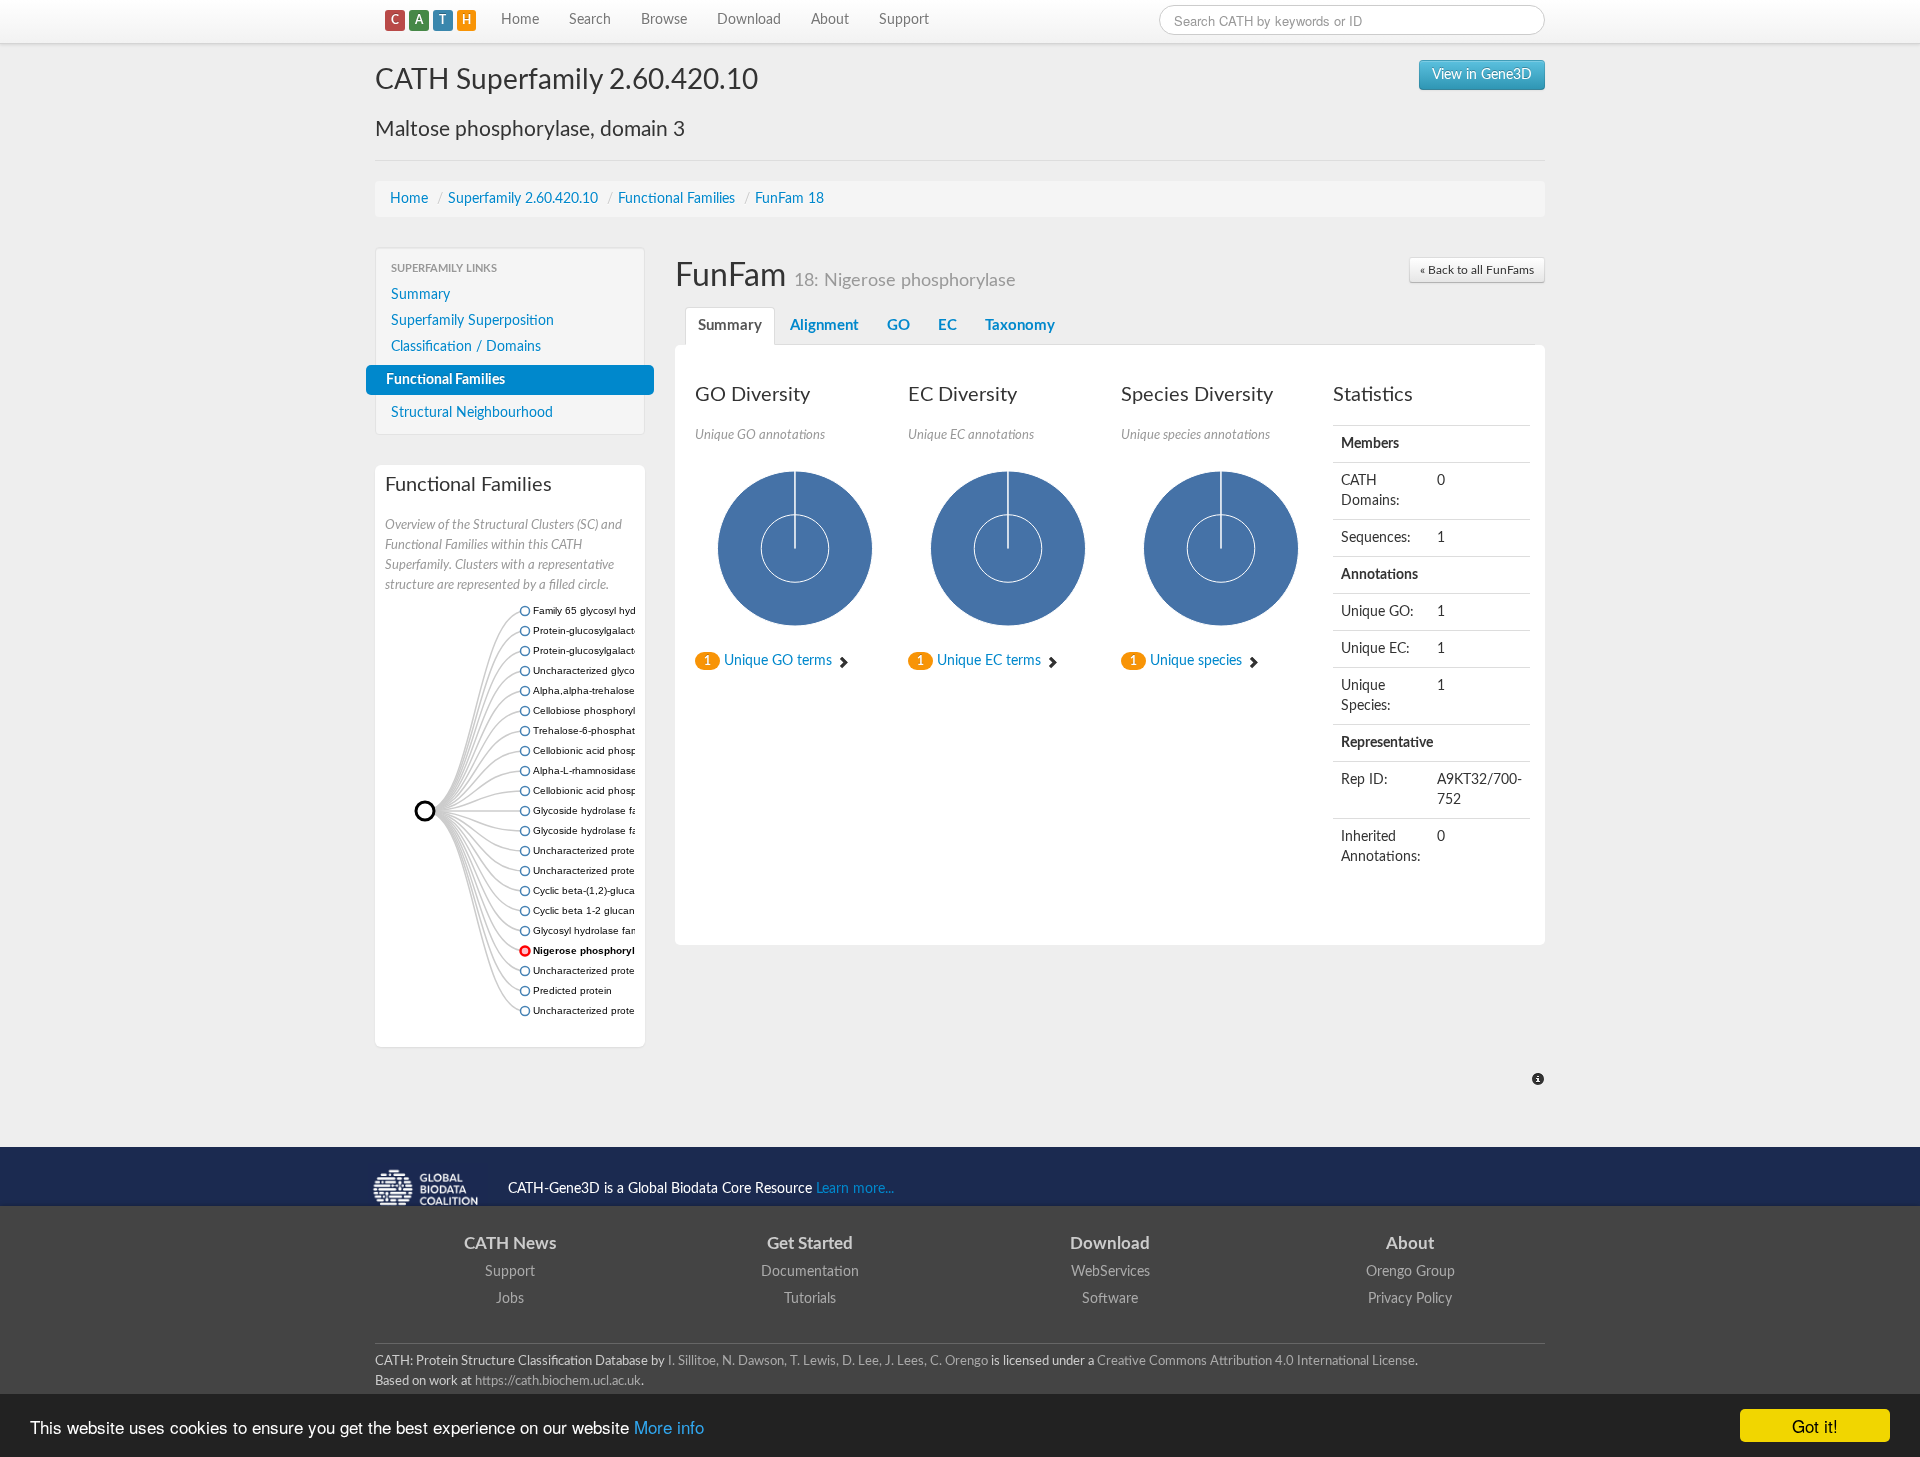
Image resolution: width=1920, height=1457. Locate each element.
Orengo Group (1410, 1272)
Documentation (810, 1272)
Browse (664, 20)
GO (898, 325)
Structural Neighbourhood (472, 413)
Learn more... (855, 1189)
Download (749, 20)
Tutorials (810, 1299)
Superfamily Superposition (472, 321)
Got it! (1815, 1425)
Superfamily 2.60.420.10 (525, 199)
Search (590, 20)
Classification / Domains (466, 347)
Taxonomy (1020, 325)
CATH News (510, 1243)
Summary (420, 295)
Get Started (810, 1243)
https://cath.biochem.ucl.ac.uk (558, 1381)
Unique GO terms (770, 661)
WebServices (1110, 1272)
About (830, 20)
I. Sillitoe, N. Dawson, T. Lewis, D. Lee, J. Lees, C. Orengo (828, 1361)
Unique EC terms (981, 661)
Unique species (1188, 661)
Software (1110, 1299)
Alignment (824, 325)
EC (947, 325)
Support (904, 20)
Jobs (510, 1299)
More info (669, 1426)
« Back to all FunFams (1477, 270)
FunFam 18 (789, 199)
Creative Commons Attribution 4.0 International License (1256, 1361)
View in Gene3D (1482, 75)
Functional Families (678, 199)
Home (520, 20)
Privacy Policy (1410, 1299)
